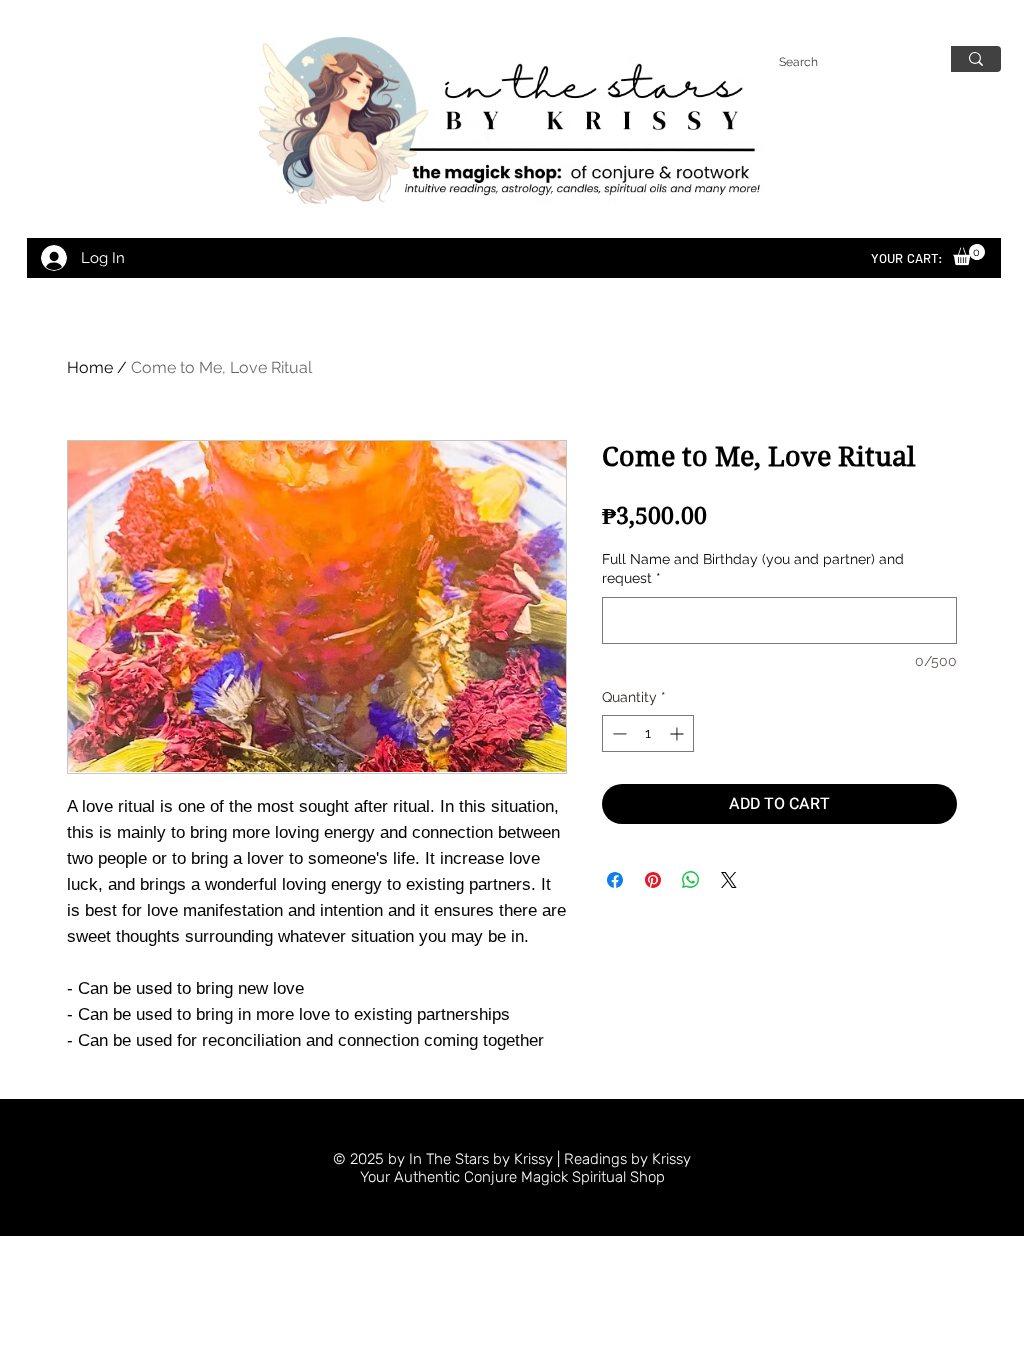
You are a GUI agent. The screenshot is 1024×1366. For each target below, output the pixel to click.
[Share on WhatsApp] (691, 880)
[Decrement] (617, 733)
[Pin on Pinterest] (653, 880)
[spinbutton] (648, 733)
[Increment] (678, 733)
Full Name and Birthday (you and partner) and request (753, 569)
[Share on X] (729, 880)
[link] (969, 254)
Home (90, 367)
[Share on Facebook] (615, 880)
